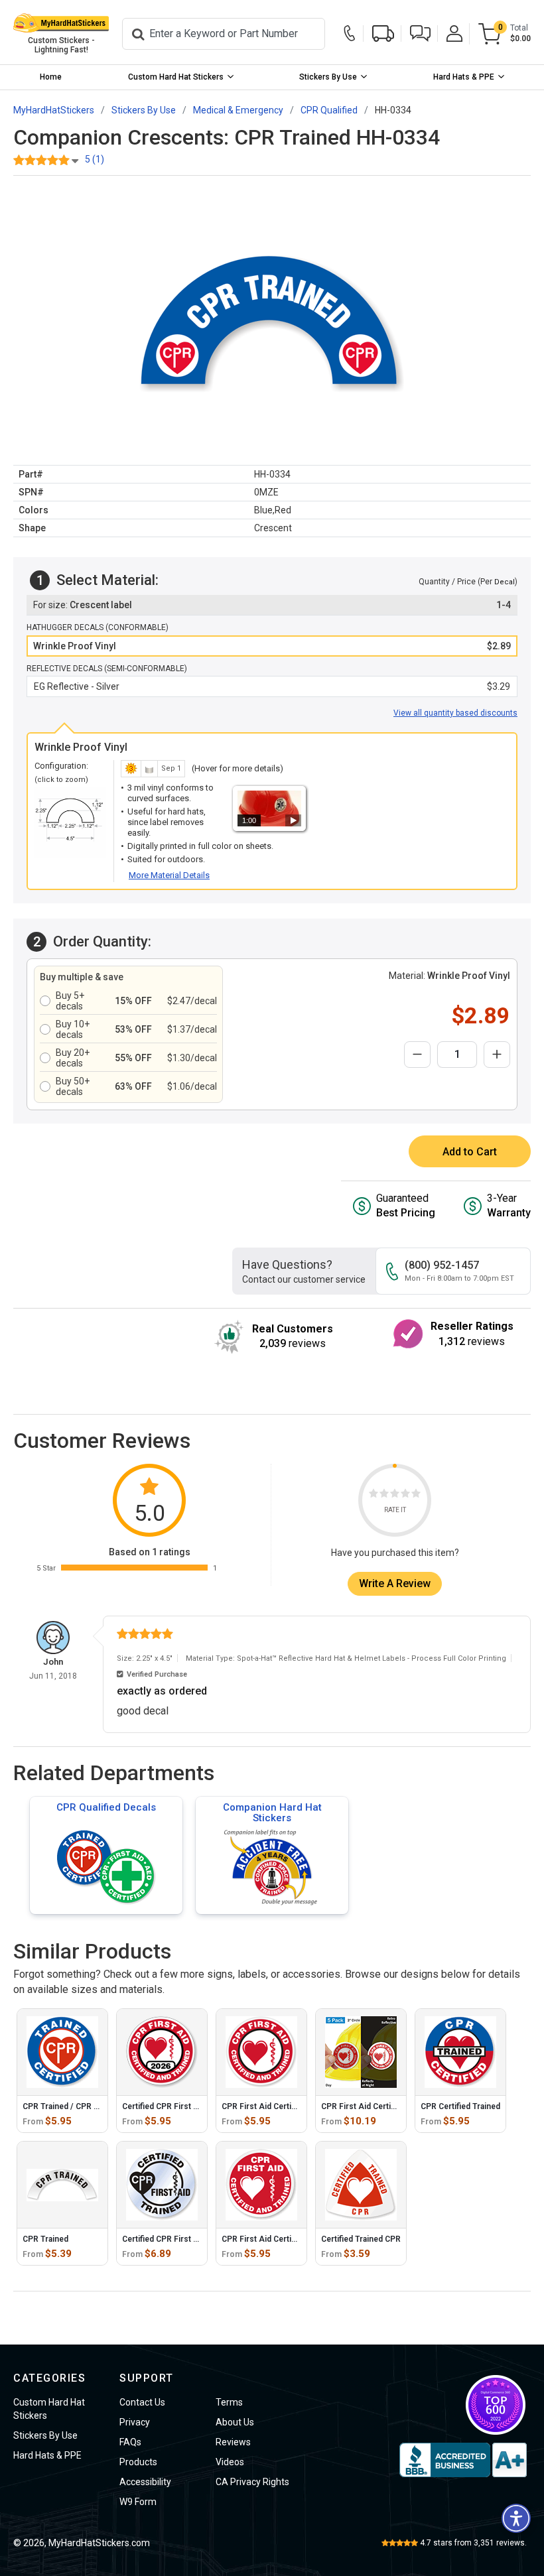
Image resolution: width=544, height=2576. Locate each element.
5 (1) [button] (95, 159)
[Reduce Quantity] (417, 1055)
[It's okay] (395, 1495)
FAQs (130, 2442)
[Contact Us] (350, 34)
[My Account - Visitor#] (454, 33)
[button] (420, 33)
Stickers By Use (328, 77)
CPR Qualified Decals (106, 1807)
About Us (235, 2422)
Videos (230, 2462)
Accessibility (145, 2482)
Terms (229, 2402)
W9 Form (138, 2502)
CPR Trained (45, 2239)
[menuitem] (51, 77)
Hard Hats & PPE (464, 77)
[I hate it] (374, 1495)
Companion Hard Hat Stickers (272, 1813)
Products (138, 2462)
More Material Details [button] (169, 875)
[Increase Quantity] (497, 1055)
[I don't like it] (384, 1495)
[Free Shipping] (383, 33)
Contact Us (142, 2402)
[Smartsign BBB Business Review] (463, 2460)
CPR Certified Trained (460, 2106)
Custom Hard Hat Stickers (176, 77)
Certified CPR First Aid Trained (179, 2239)
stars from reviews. (473, 2543)
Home (51, 77)
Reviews (233, 2442)
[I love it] (416, 1495)
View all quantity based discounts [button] (455, 713)
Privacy (135, 2422)
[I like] (405, 1495)
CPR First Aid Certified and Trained (286, 2239)
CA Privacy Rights (252, 2482)
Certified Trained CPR (361, 2239)
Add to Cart (470, 1152)
